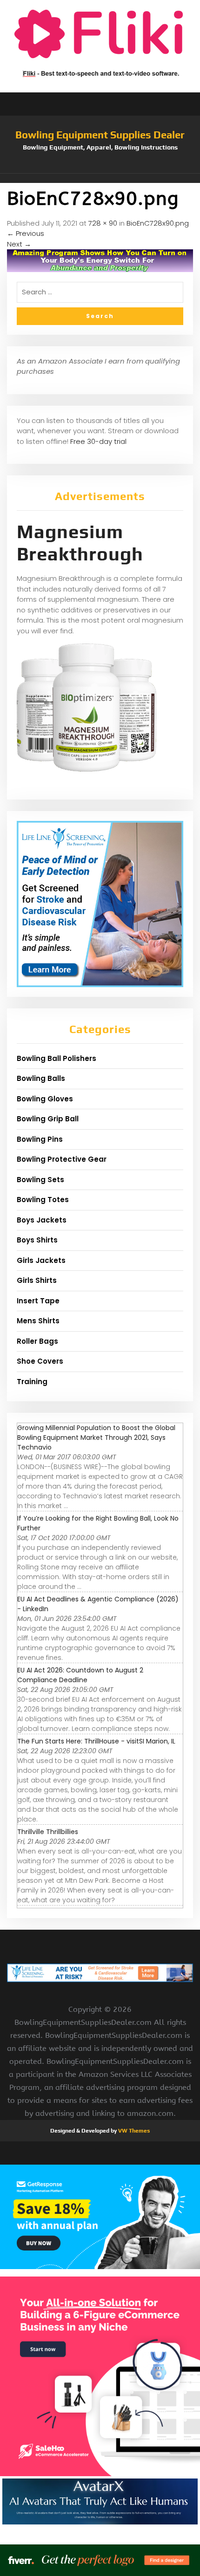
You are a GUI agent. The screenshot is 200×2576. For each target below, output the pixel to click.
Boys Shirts (37, 1240)
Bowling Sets (40, 1180)
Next (19, 244)
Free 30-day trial (98, 441)
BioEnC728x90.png (158, 223)
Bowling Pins (40, 1139)
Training (32, 1382)
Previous (26, 233)
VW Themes (133, 2131)
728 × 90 (103, 223)
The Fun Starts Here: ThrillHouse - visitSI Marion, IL (96, 1741)
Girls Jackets (41, 1260)
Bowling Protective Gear (62, 1159)
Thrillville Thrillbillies (48, 1832)
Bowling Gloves (45, 1099)
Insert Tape (38, 1301)
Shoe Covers (40, 1361)
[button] (100, 178)
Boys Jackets (42, 1220)
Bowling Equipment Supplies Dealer (100, 135)
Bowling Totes (43, 1200)
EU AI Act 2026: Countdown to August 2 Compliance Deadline (80, 1675)
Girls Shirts (37, 1280)
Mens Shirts (38, 1321)
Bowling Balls (41, 1078)
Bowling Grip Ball (48, 1119)
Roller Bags (37, 1341)
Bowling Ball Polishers (57, 1058)
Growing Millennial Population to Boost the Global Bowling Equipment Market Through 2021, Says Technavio (96, 1438)
